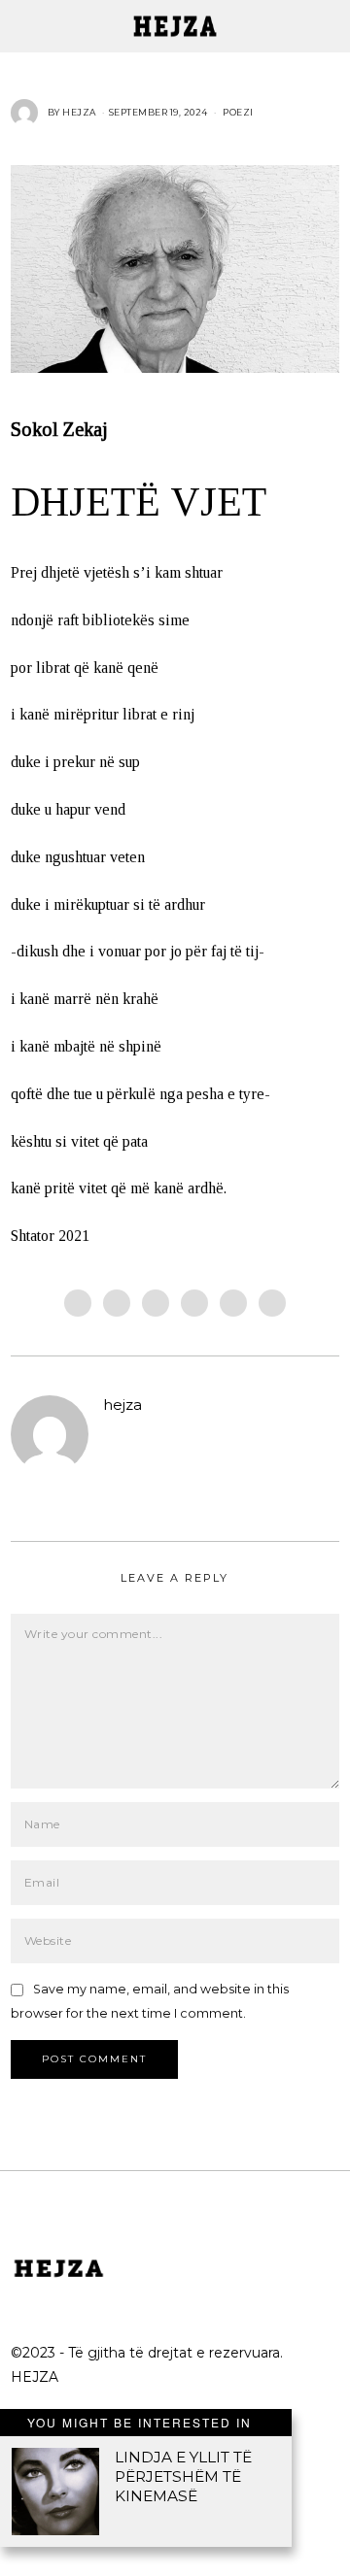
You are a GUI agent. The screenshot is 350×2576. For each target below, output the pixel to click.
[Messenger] (117, 1303)
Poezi (238, 112)
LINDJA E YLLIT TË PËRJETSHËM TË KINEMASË (183, 2476)
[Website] (114, 1437)
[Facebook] (78, 1303)
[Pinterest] (194, 1303)
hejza (122, 1405)
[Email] (272, 1303)
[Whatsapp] (233, 1303)
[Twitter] (156, 1303)
